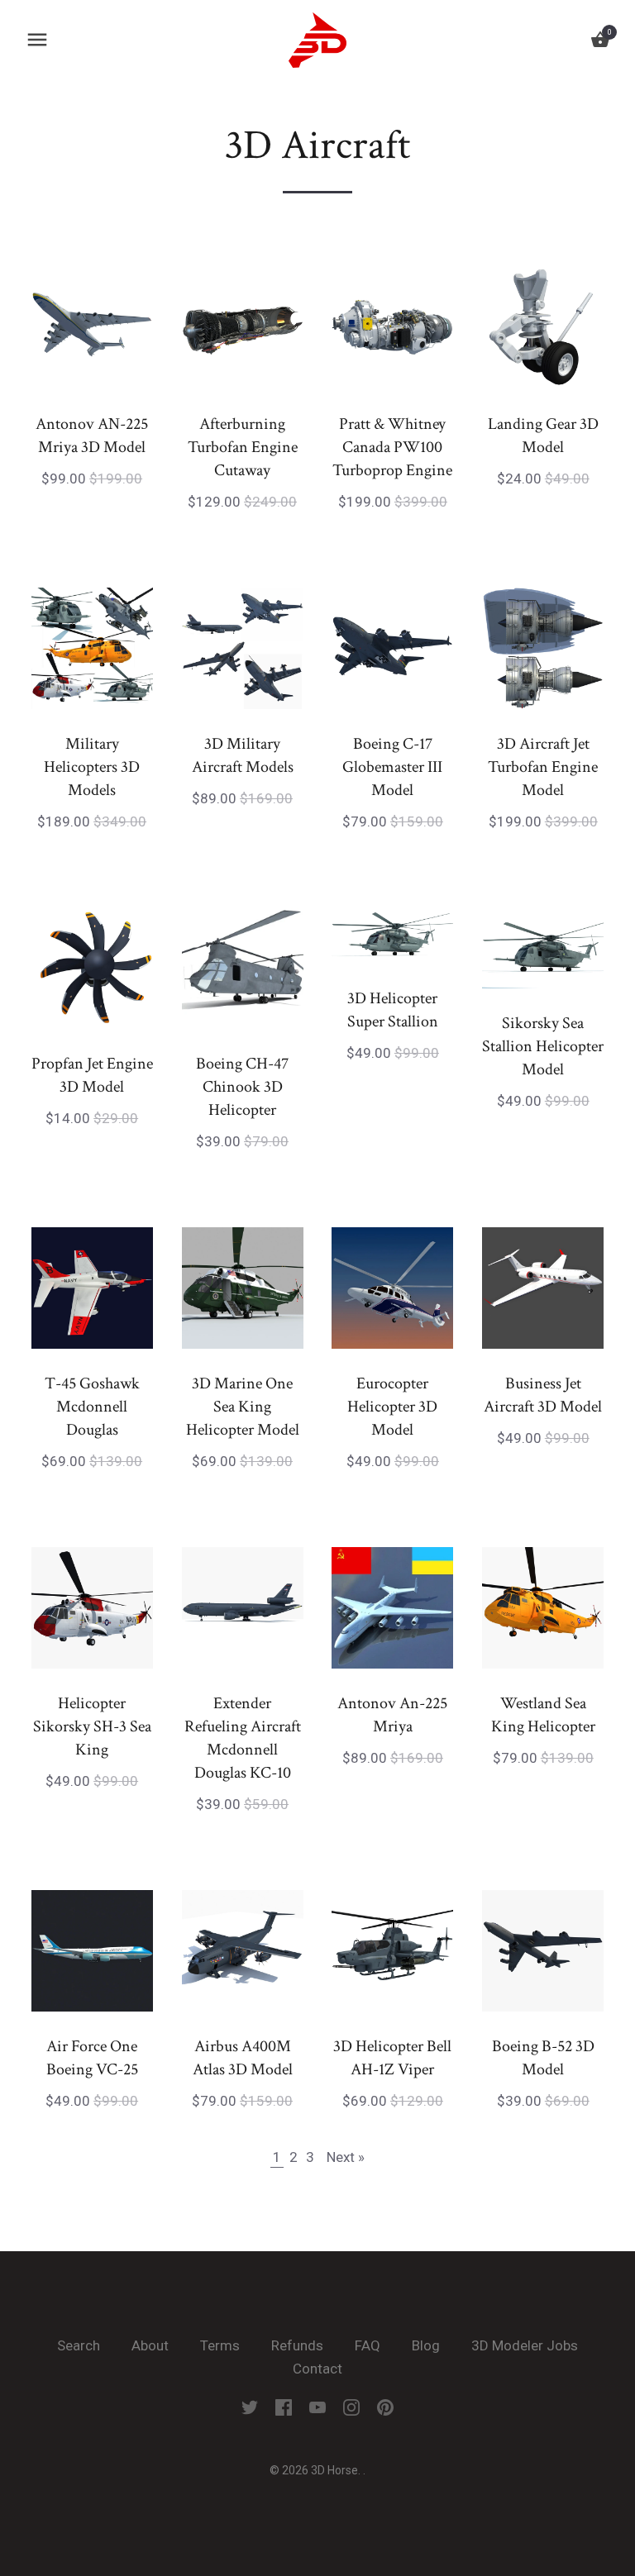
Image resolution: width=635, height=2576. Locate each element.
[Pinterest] (385, 2406)
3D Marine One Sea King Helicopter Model (243, 1407)
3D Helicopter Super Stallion (393, 1010)
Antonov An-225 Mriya (392, 1715)
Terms (220, 2345)
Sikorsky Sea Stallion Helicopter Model (543, 1046)
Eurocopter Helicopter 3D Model (392, 1407)
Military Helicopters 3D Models (92, 767)
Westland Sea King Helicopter (543, 1715)
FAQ (368, 2345)
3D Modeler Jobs (525, 2345)
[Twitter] (250, 2406)
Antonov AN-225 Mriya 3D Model (92, 436)
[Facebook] (284, 2406)
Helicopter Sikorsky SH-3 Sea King (92, 1726)
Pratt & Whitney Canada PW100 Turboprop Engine (392, 447)
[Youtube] (317, 2406)
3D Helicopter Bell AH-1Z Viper (392, 2058)
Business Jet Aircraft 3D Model (543, 1395)
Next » (346, 2157)
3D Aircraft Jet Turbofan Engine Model (543, 767)
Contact (317, 2369)
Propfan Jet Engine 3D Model (92, 1075)
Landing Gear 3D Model (543, 436)
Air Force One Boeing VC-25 (92, 2058)
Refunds (297, 2345)
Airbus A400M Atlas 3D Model (243, 2058)
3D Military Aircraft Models (243, 755)
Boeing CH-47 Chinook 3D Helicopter (242, 1087)
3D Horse (334, 2470)
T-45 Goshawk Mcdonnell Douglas (92, 1407)
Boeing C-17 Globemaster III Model (392, 767)
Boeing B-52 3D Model (543, 2058)
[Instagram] (351, 2406)
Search (79, 2345)
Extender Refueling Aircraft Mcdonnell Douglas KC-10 (243, 1738)
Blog (426, 2345)
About (150, 2345)
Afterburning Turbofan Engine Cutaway (243, 447)
